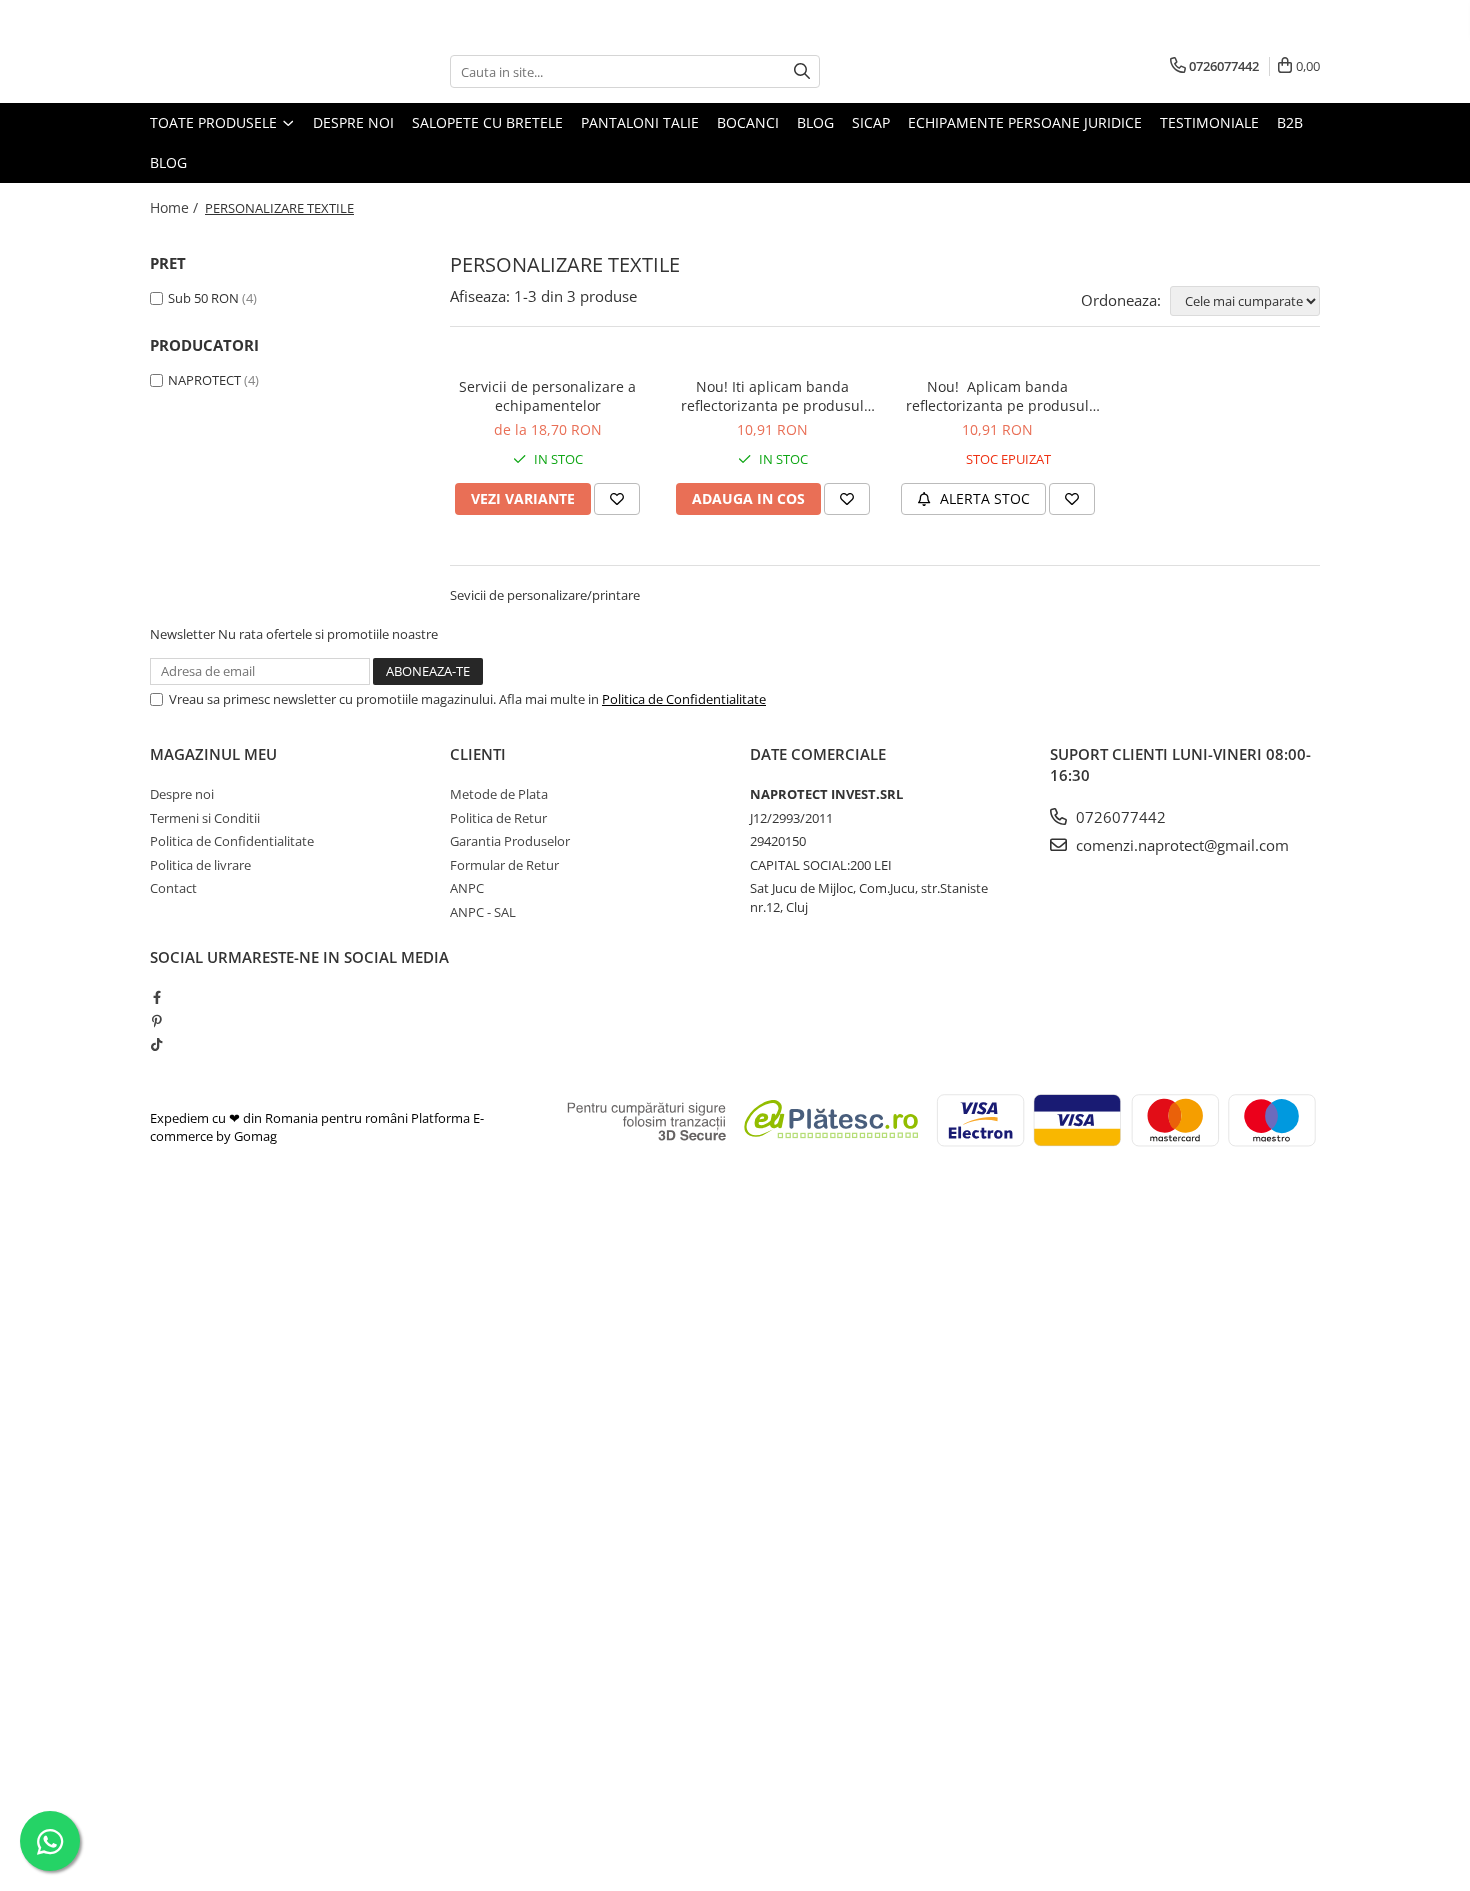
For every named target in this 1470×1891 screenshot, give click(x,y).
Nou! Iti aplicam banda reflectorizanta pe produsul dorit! (772, 396)
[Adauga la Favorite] (617, 499)
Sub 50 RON (203, 298)
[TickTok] (156, 1044)
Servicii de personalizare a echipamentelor (547, 396)
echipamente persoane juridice (1025, 122)
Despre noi (353, 122)
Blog (168, 162)
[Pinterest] (156, 1021)
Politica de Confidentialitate (684, 699)
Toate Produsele (215, 122)
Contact (173, 888)
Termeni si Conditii (205, 818)
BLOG (815, 122)
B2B (1290, 122)
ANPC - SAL (483, 912)
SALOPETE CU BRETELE (487, 122)
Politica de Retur (498, 818)
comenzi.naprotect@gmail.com (1180, 845)
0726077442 (1119, 817)
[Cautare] (802, 71)
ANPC (467, 888)
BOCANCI (748, 122)
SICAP (871, 122)
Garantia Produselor (510, 841)
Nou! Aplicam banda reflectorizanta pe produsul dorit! (997, 396)
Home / (176, 207)
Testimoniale (1209, 122)
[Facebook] (156, 997)
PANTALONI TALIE (640, 122)
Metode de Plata (499, 794)
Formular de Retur (504, 865)
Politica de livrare (200, 865)
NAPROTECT (204, 380)
